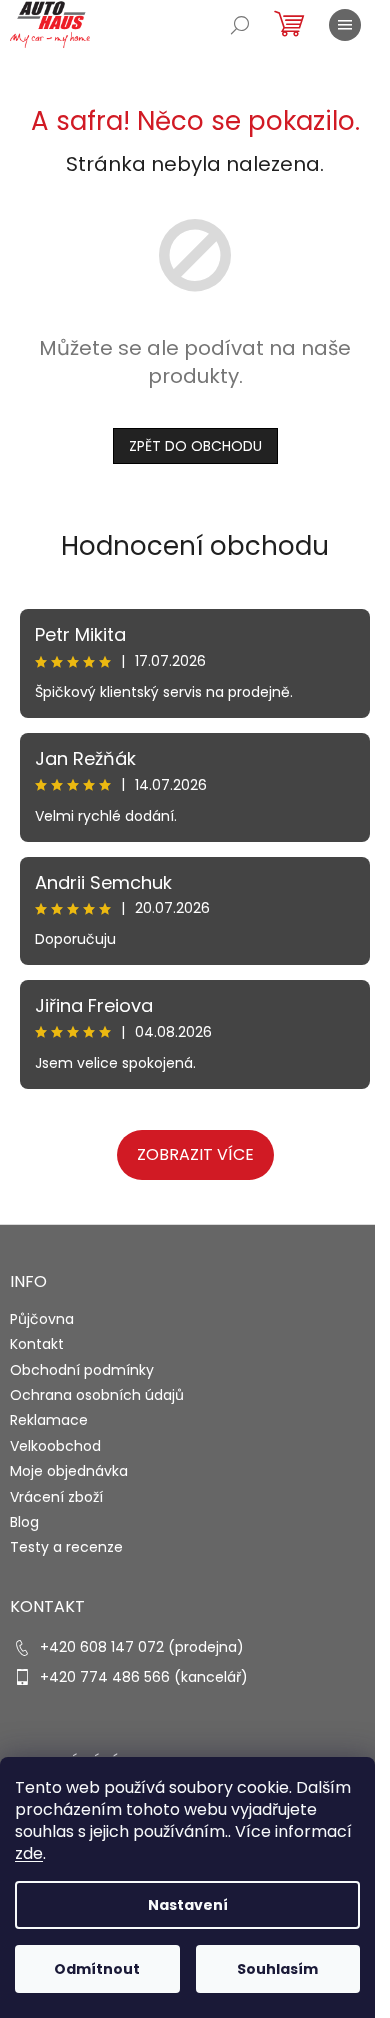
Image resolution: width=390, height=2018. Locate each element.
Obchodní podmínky (82, 1370)
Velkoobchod (55, 1446)
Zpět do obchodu (195, 446)
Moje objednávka (69, 1471)
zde (29, 1853)
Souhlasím (277, 1969)
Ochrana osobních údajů (97, 1395)
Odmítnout (97, 1969)
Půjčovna (42, 1319)
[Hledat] (240, 25)
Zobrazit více (195, 1154)
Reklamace (49, 1420)
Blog (24, 1522)
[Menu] (345, 25)
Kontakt (37, 1344)
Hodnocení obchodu (195, 546)
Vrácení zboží (56, 1497)
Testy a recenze (66, 1547)
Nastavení (188, 1905)
